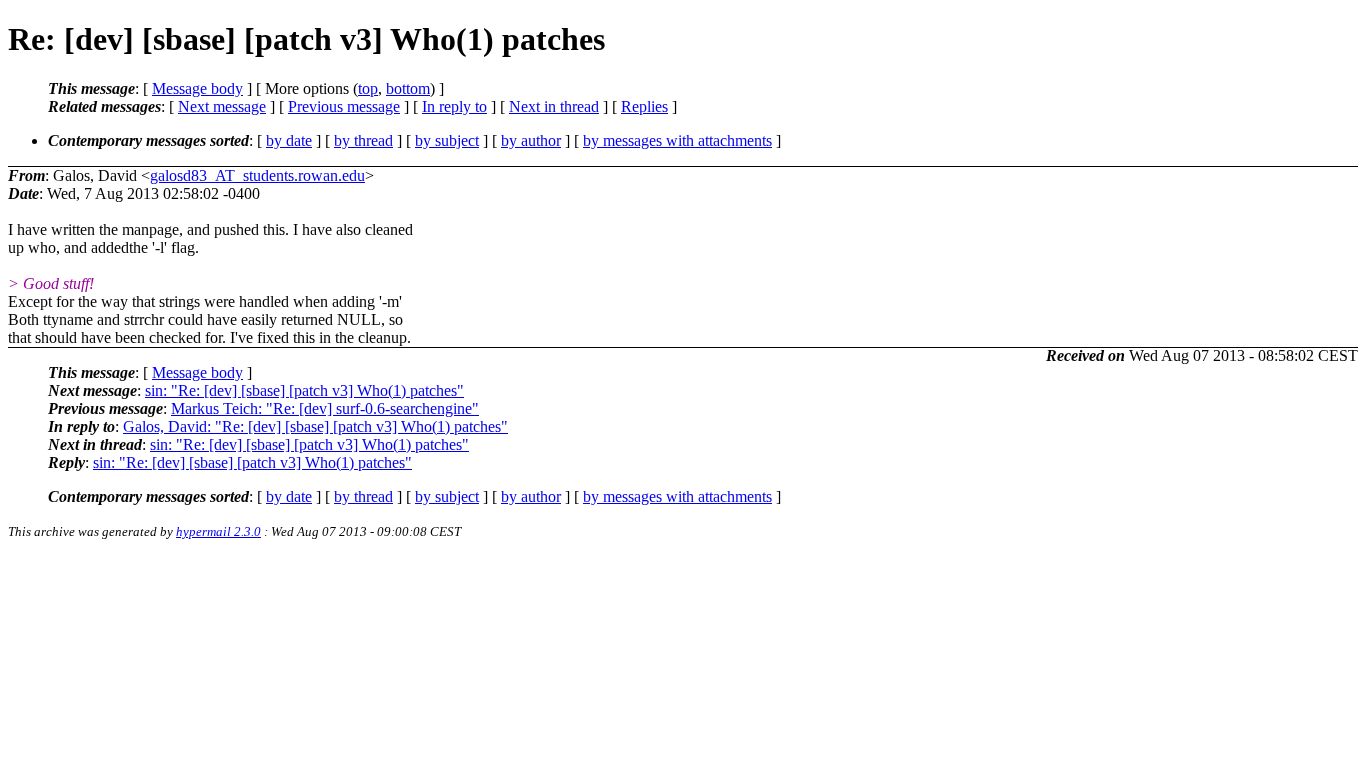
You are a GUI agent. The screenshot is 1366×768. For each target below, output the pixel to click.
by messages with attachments (677, 140)
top (368, 88)
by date (289, 140)
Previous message (344, 106)
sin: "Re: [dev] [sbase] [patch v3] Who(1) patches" (304, 390)
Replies (644, 106)
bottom (408, 88)
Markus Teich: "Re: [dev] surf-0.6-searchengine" (325, 408)
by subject (447, 140)
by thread (363, 140)
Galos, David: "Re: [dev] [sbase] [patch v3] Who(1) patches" (315, 426)
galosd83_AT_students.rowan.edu (257, 175)
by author (531, 140)
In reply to (454, 106)
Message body (197, 88)
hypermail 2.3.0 (218, 531)
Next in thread (554, 106)
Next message (222, 106)
